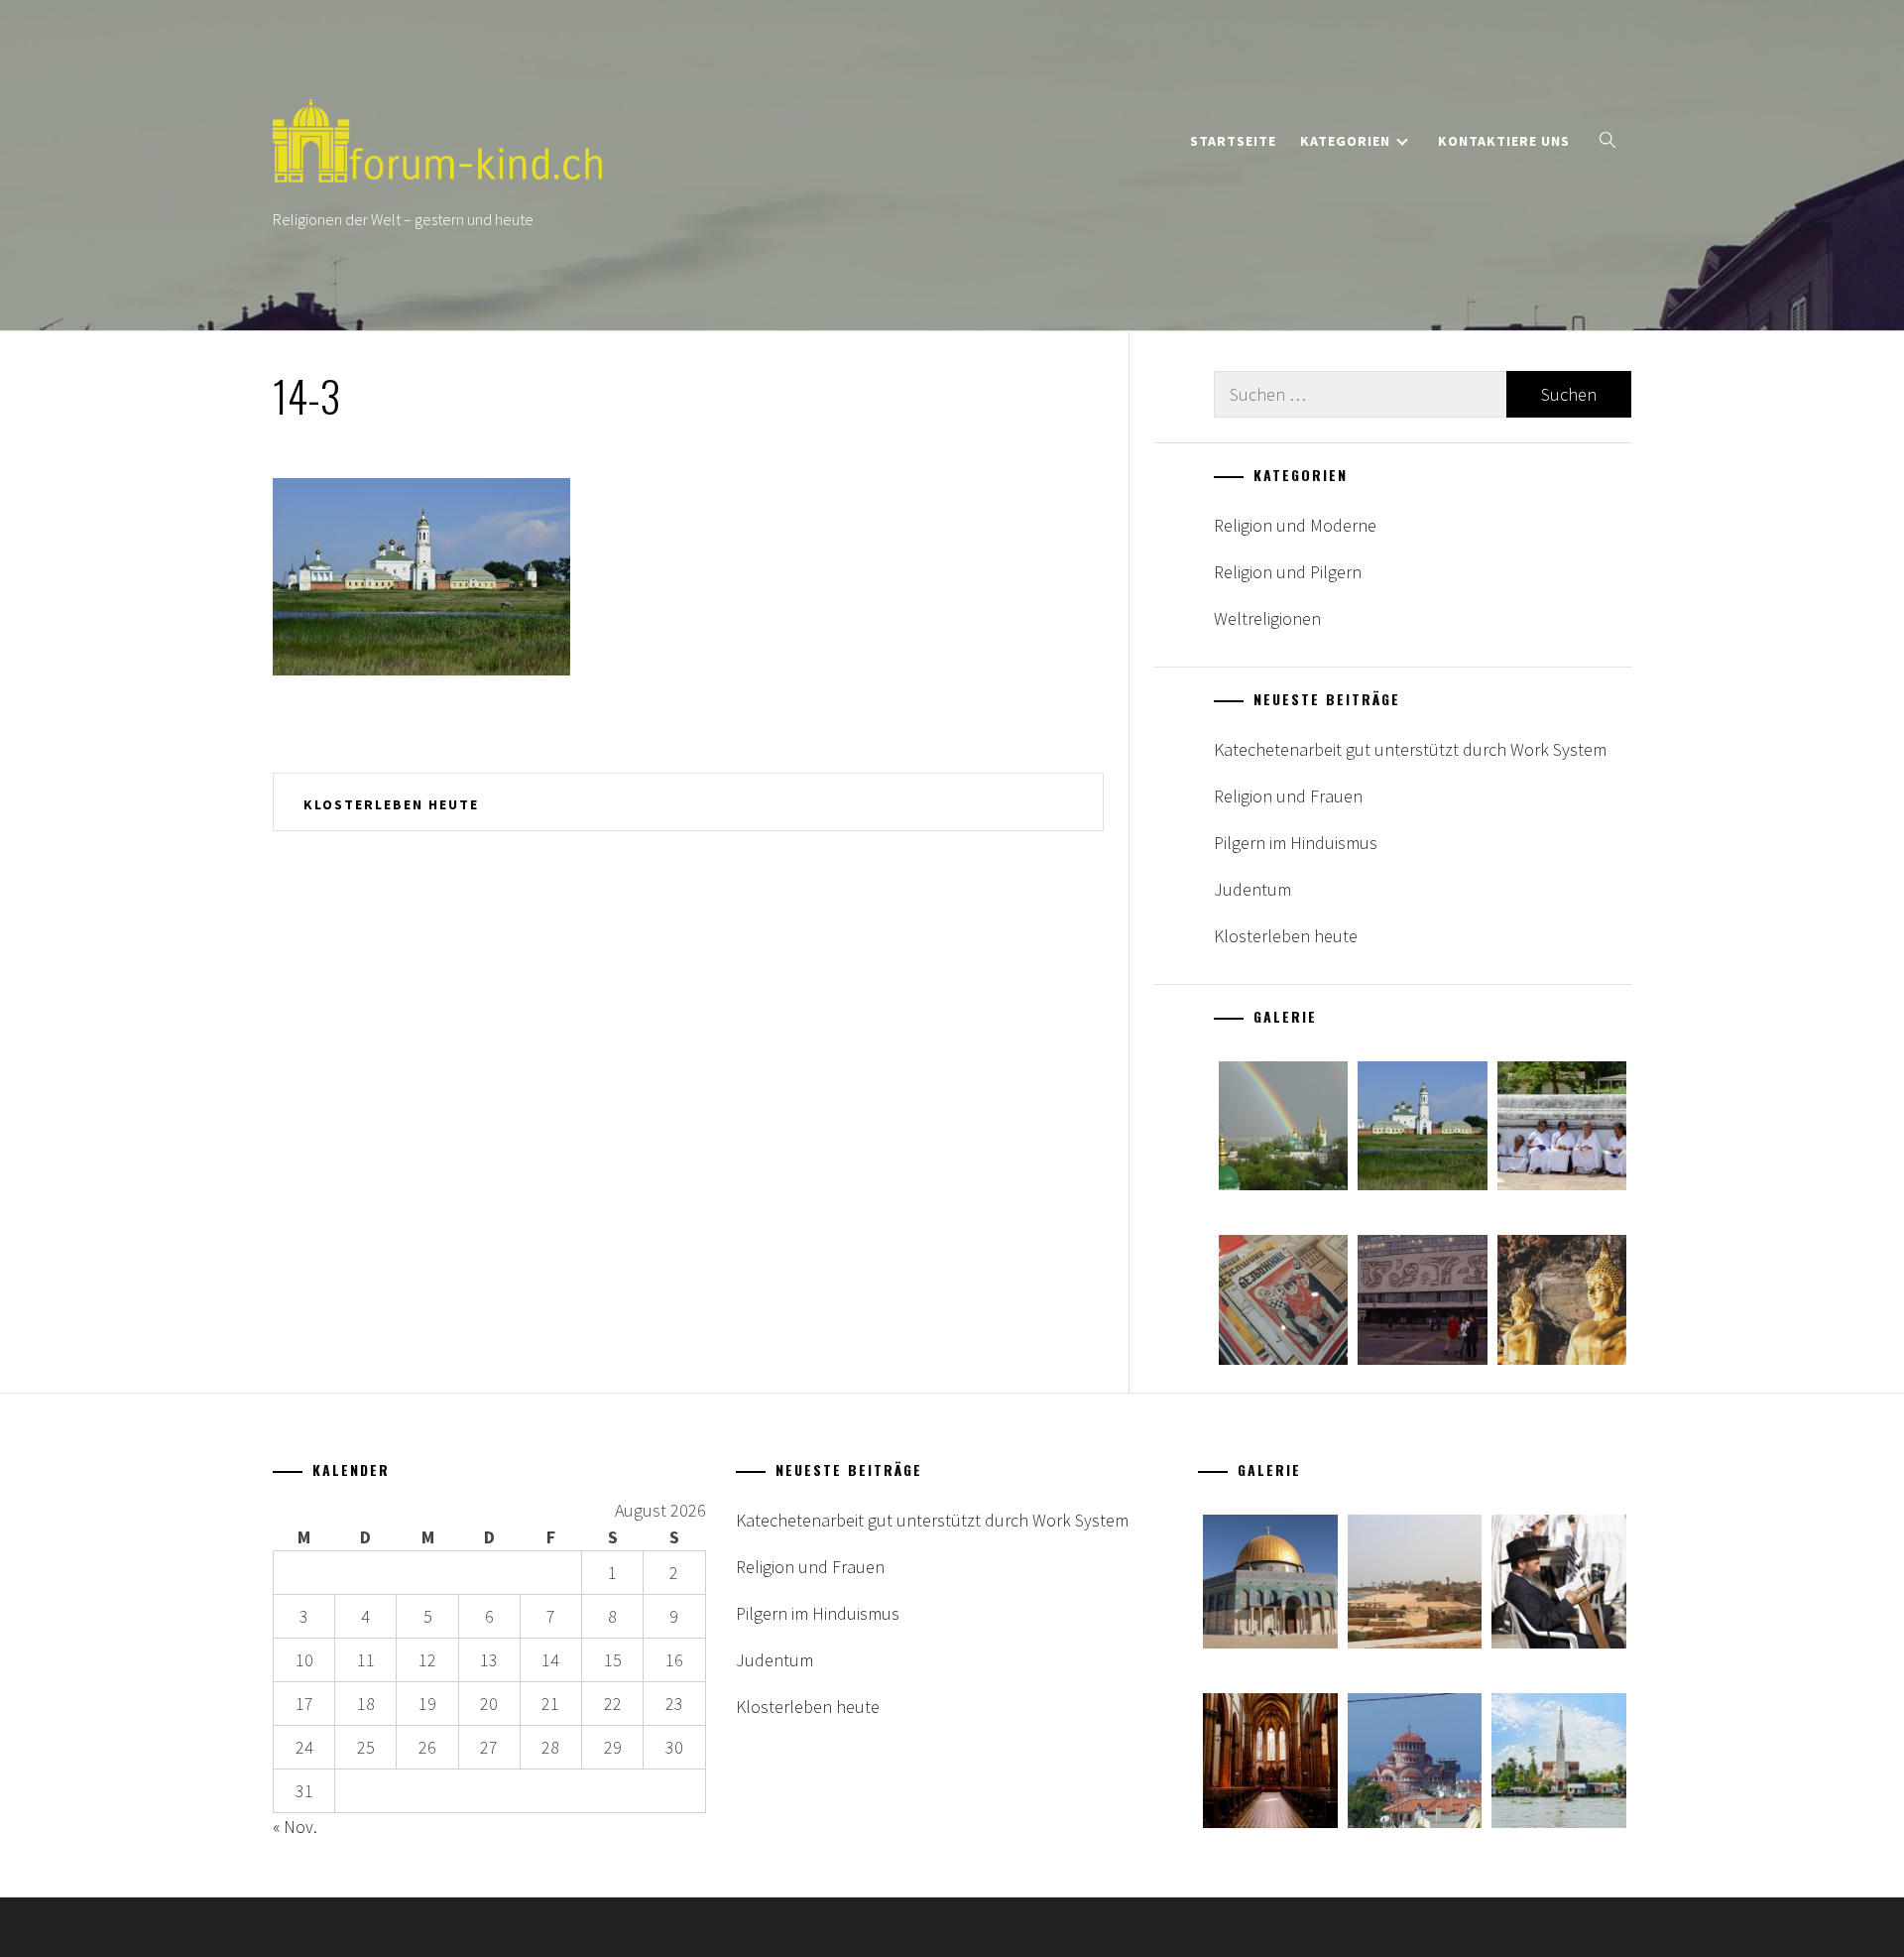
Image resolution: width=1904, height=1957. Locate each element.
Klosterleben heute (391, 804)
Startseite (1233, 141)
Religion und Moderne (1295, 525)
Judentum (1252, 889)
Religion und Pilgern (1288, 572)
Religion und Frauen (1288, 796)
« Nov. (295, 1827)
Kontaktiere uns (1504, 141)
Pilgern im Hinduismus (1296, 843)
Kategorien (1345, 141)
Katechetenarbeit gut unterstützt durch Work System (1410, 749)
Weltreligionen (1267, 618)
